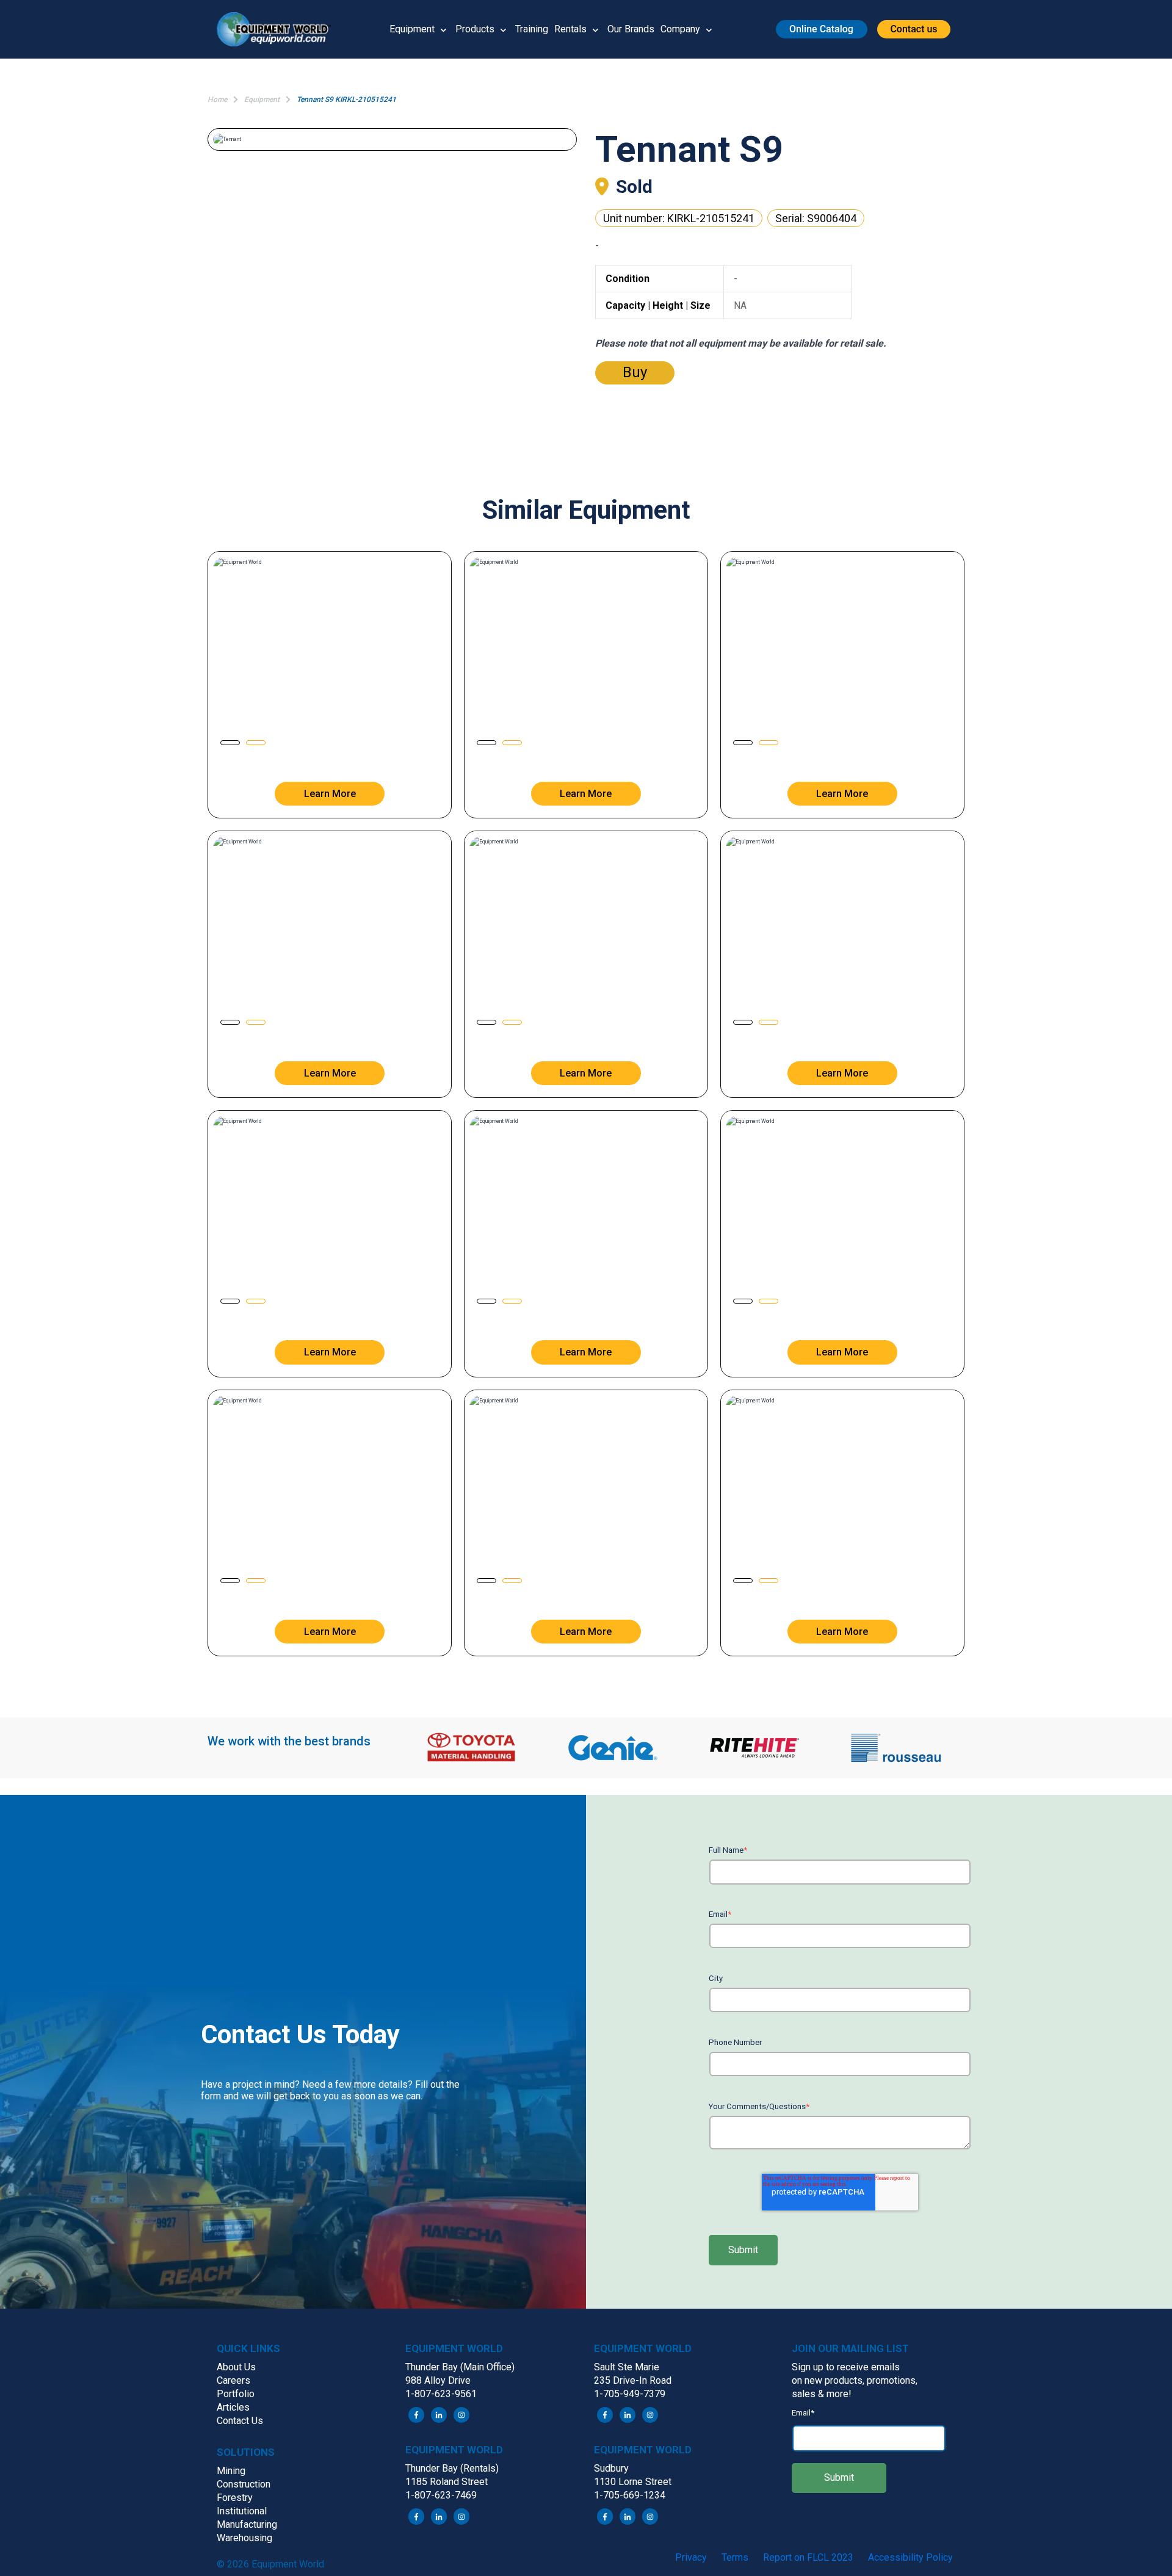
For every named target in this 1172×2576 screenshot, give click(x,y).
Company (680, 29)
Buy (635, 372)
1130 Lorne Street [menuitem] (633, 2482)
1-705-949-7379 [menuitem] (630, 2394)
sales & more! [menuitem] (822, 2394)
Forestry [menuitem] (235, 2498)
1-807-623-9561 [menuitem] (441, 2394)
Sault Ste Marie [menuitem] (627, 2367)
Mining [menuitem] (231, 2471)
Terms (735, 2557)
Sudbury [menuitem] (611, 2468)
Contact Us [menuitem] (240, 2421)
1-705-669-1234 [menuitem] (630, 2495)
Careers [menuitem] (233, 2380)
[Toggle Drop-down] (443, 29)
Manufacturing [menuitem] (247, 2524)
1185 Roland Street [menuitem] (447, 2482)
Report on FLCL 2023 (808, 2557)
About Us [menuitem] (236, 2367)
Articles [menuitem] (233, 2407)
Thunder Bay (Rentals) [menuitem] (452, 2468)
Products (475, 29)
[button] (278, 29)
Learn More (330, 794)
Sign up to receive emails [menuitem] (846, 2367)
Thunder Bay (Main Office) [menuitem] (460, 2367)
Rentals (570, 29)
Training (532, 29)
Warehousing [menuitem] (244, 2538)
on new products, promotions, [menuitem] (855, 2380)
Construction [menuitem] (244, 2484)
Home (217, 99)
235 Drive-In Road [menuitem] (633, 2380)
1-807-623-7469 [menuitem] (441, 2495)
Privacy (691, 2557)
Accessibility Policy (910, 2557)
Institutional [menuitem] (242, 2511)
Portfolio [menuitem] (236, 2394)
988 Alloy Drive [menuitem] (438, 2380)
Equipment (412, 29)
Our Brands (631, 29)
